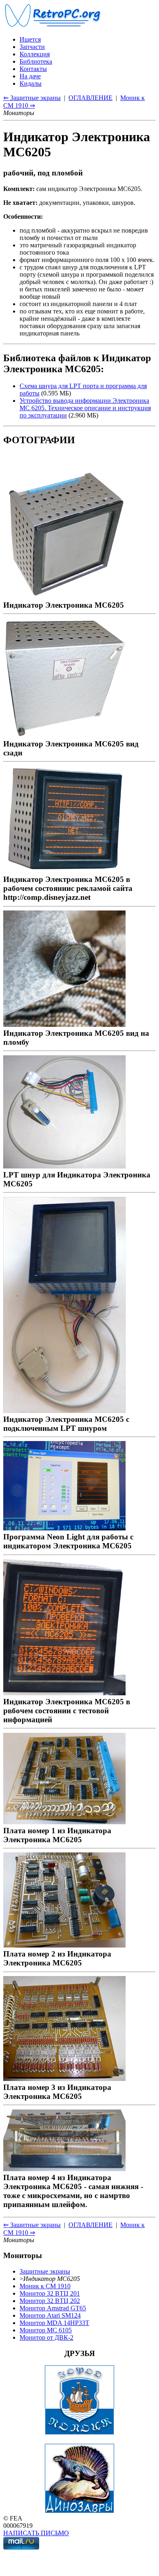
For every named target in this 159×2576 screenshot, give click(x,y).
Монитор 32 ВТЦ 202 (50, 2301)
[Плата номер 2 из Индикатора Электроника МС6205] (64, 1945)
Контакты (33, 69)
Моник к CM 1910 (45, 2286)
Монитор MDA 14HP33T (54, 2323)
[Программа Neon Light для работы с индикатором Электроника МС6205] (64, 1528)
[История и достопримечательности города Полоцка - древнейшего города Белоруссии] (79, 2433)
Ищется (30, 39)
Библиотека (36, 61)
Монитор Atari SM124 (50, 2315)
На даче (30, 76)
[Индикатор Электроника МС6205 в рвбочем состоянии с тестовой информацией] (64, 1693)
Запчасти (32, 47)
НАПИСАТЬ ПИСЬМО (36, 2533)
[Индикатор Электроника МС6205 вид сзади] (64, 735)
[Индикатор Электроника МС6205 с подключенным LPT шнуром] (64, 1410)
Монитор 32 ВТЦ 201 (50, 2293)
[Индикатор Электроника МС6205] (64, 596)
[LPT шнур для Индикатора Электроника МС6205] (64, 1166)
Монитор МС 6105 (46, 2330)
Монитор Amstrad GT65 (53, 2308)
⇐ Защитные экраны (32, 98)
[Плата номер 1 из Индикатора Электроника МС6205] (64, 1822)
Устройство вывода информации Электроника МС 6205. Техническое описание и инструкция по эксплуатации (85, 408)
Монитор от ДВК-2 (46, 2337)
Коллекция (35, 54)
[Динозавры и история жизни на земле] (79, 2511)
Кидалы (31, 83)
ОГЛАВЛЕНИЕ (91, 98)
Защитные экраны (45, 2271)
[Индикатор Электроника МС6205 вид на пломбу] (64, 1024)
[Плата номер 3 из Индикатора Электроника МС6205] (64, 2078)
